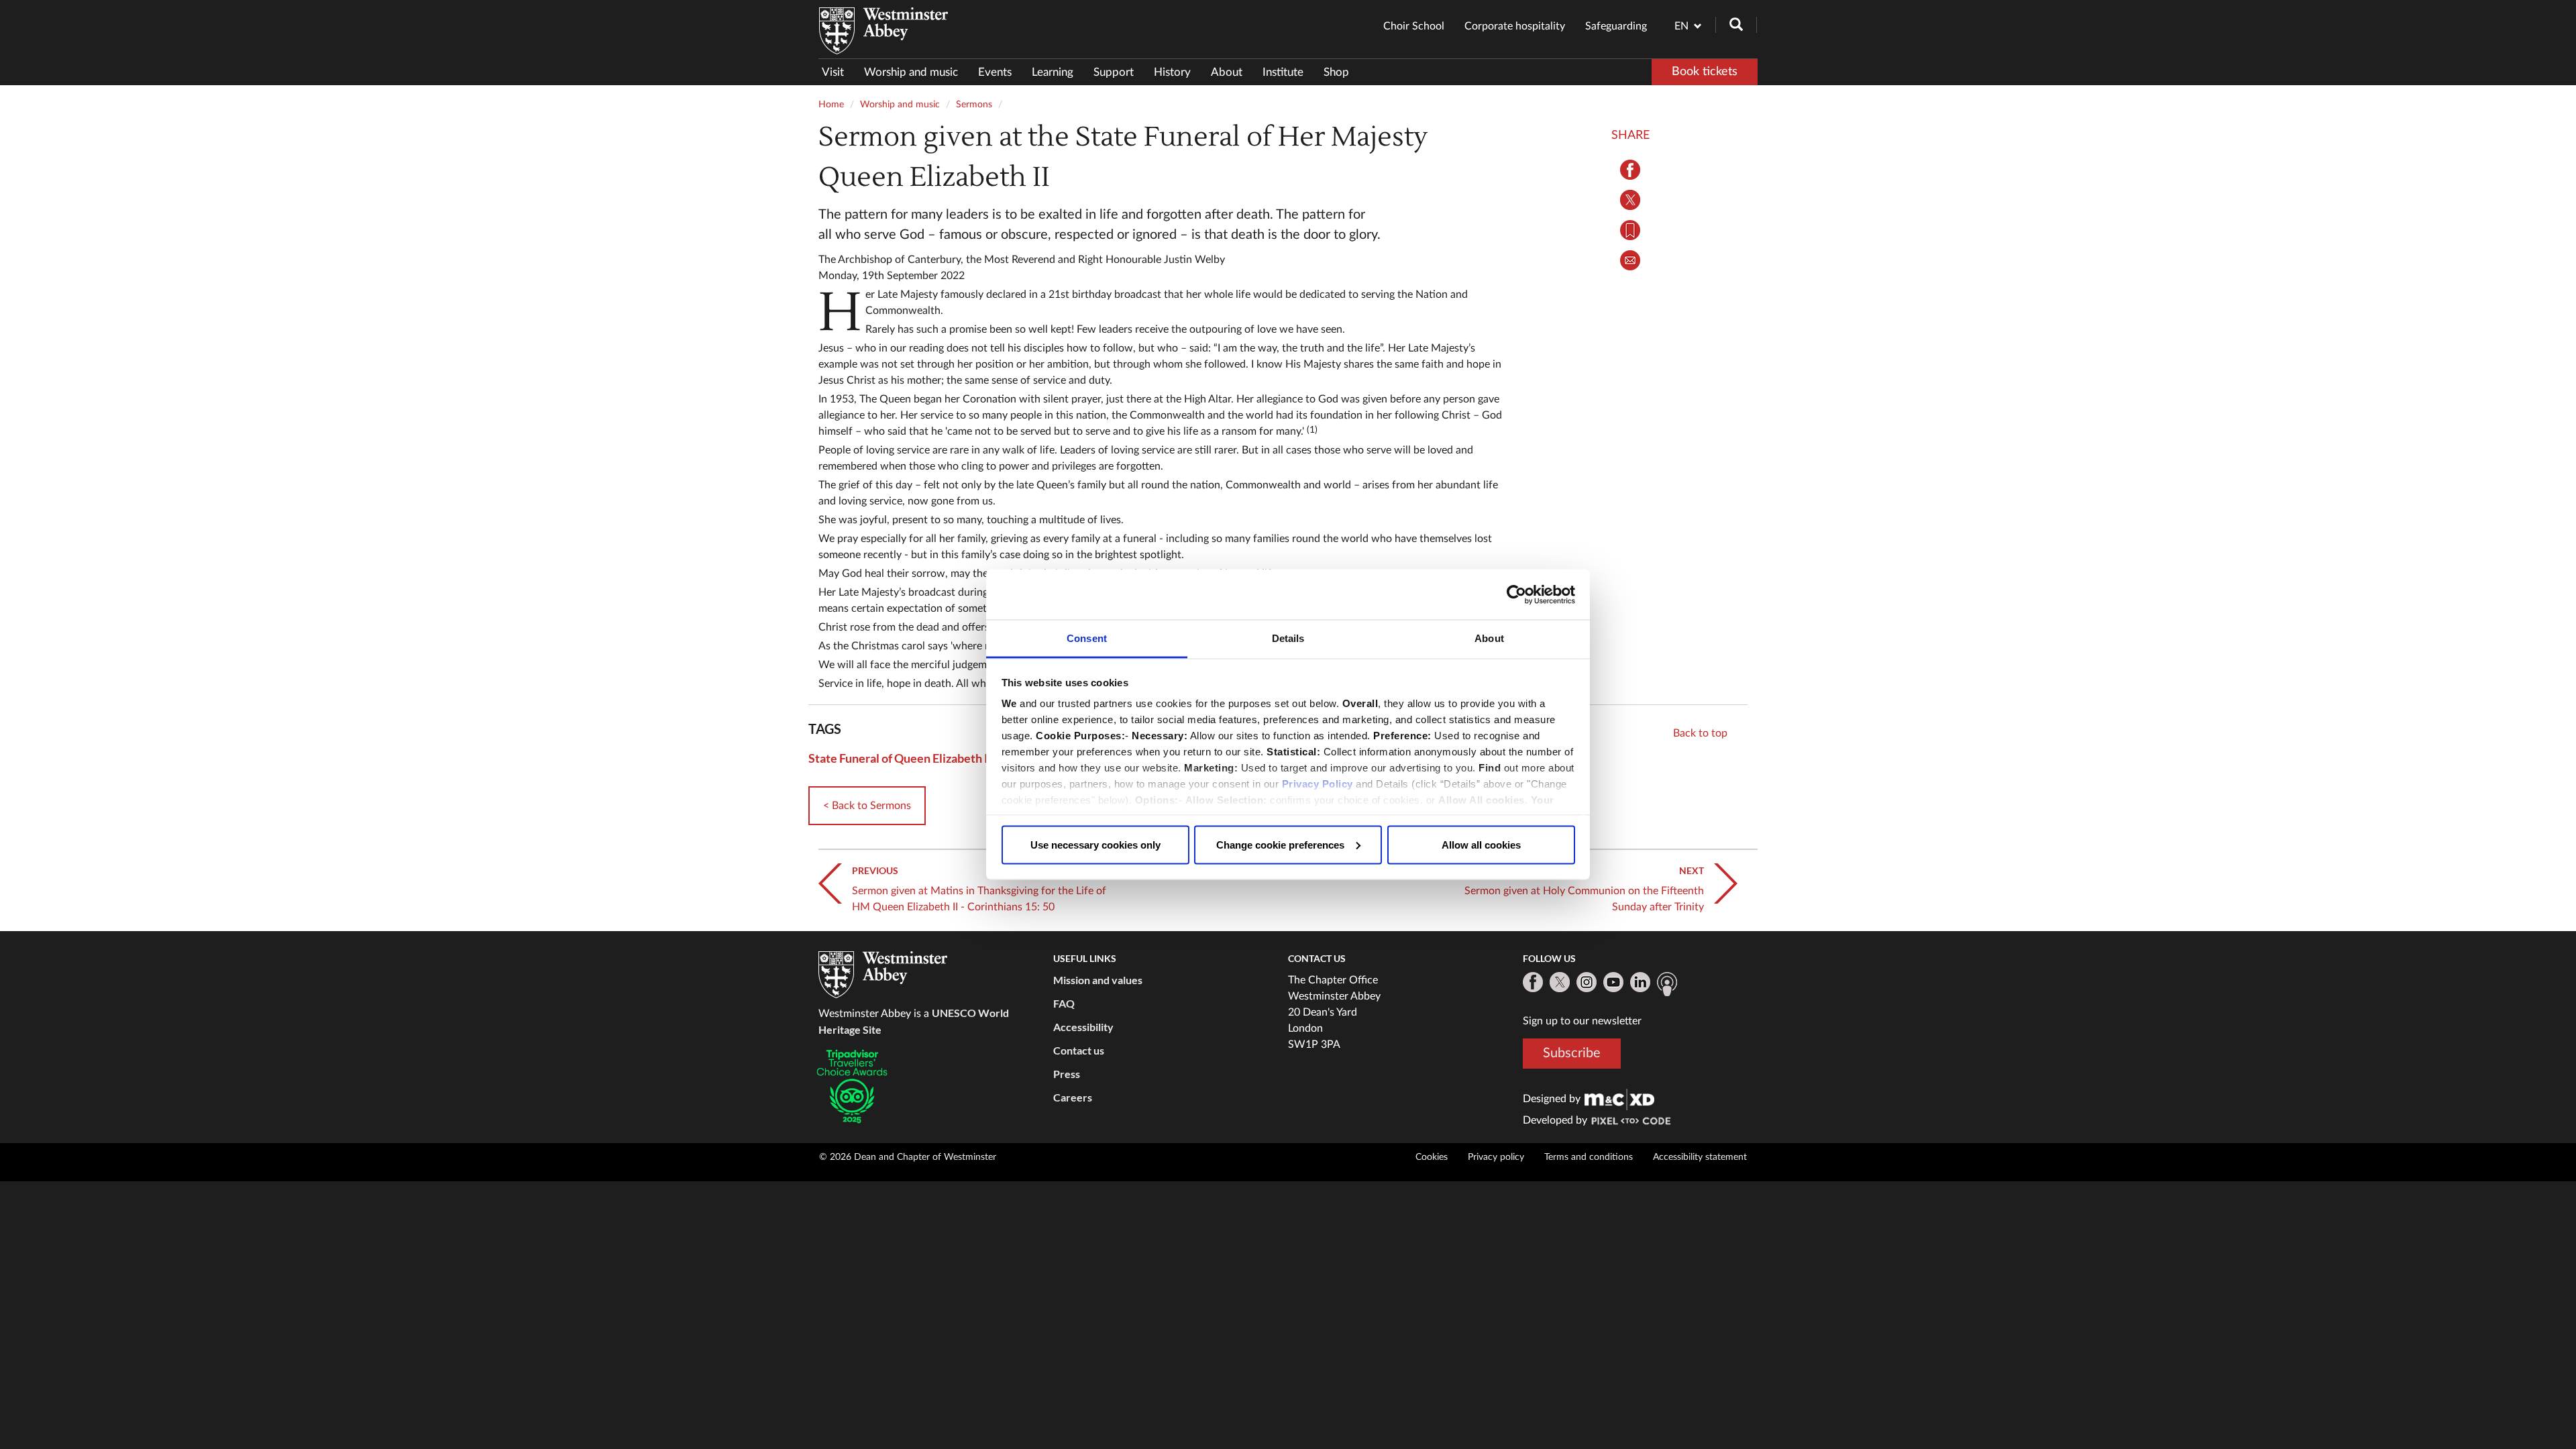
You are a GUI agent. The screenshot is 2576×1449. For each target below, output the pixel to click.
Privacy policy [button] (1496, 1157)
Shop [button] (1336, 72)
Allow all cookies (1481, 844)
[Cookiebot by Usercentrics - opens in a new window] (1516, 594)
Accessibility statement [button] (1700, 1157)
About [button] (1227, 72)
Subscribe (1572, 1053)
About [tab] (1489, 638)
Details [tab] (1288, 638)
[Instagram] (1587, 982)
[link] (1619, 1099)
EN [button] (1681, 26)
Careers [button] (1073, 1097)
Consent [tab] (1087, 638)
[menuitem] (838, 72)
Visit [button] (833, 72)
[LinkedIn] (1640, 982)
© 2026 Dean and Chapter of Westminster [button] (908, 1157)
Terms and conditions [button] (1589, 1157)
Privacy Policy (1318, 784)
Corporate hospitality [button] (1515, 26)
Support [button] (1114, 72)
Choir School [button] (1414, 26)
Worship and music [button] (911, 72)
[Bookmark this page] (1630, 230)
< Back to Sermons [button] (867, 806)
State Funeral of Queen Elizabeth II (900, 758)
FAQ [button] (1064, 1003)
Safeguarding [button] (1616, 26)
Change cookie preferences (1280, 844)
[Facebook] (1533, 982)
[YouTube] (1613, 982)
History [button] (1172, 72)
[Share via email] (1630, 260)
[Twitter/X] (1560, 982)
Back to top (1700, 733)
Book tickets (1705, 72)
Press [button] (1067, 1074)
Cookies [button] (1432, 1157)
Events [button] (995, 72)
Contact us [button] (1079, 1050)
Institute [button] (1283, 72)
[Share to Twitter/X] (1630, 200)
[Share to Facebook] (1630, 170)
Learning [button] (1053, 72)
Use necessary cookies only (1095, 844)
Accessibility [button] (1083, 1027)
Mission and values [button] (1098, 980)
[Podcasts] (1667, 984)
